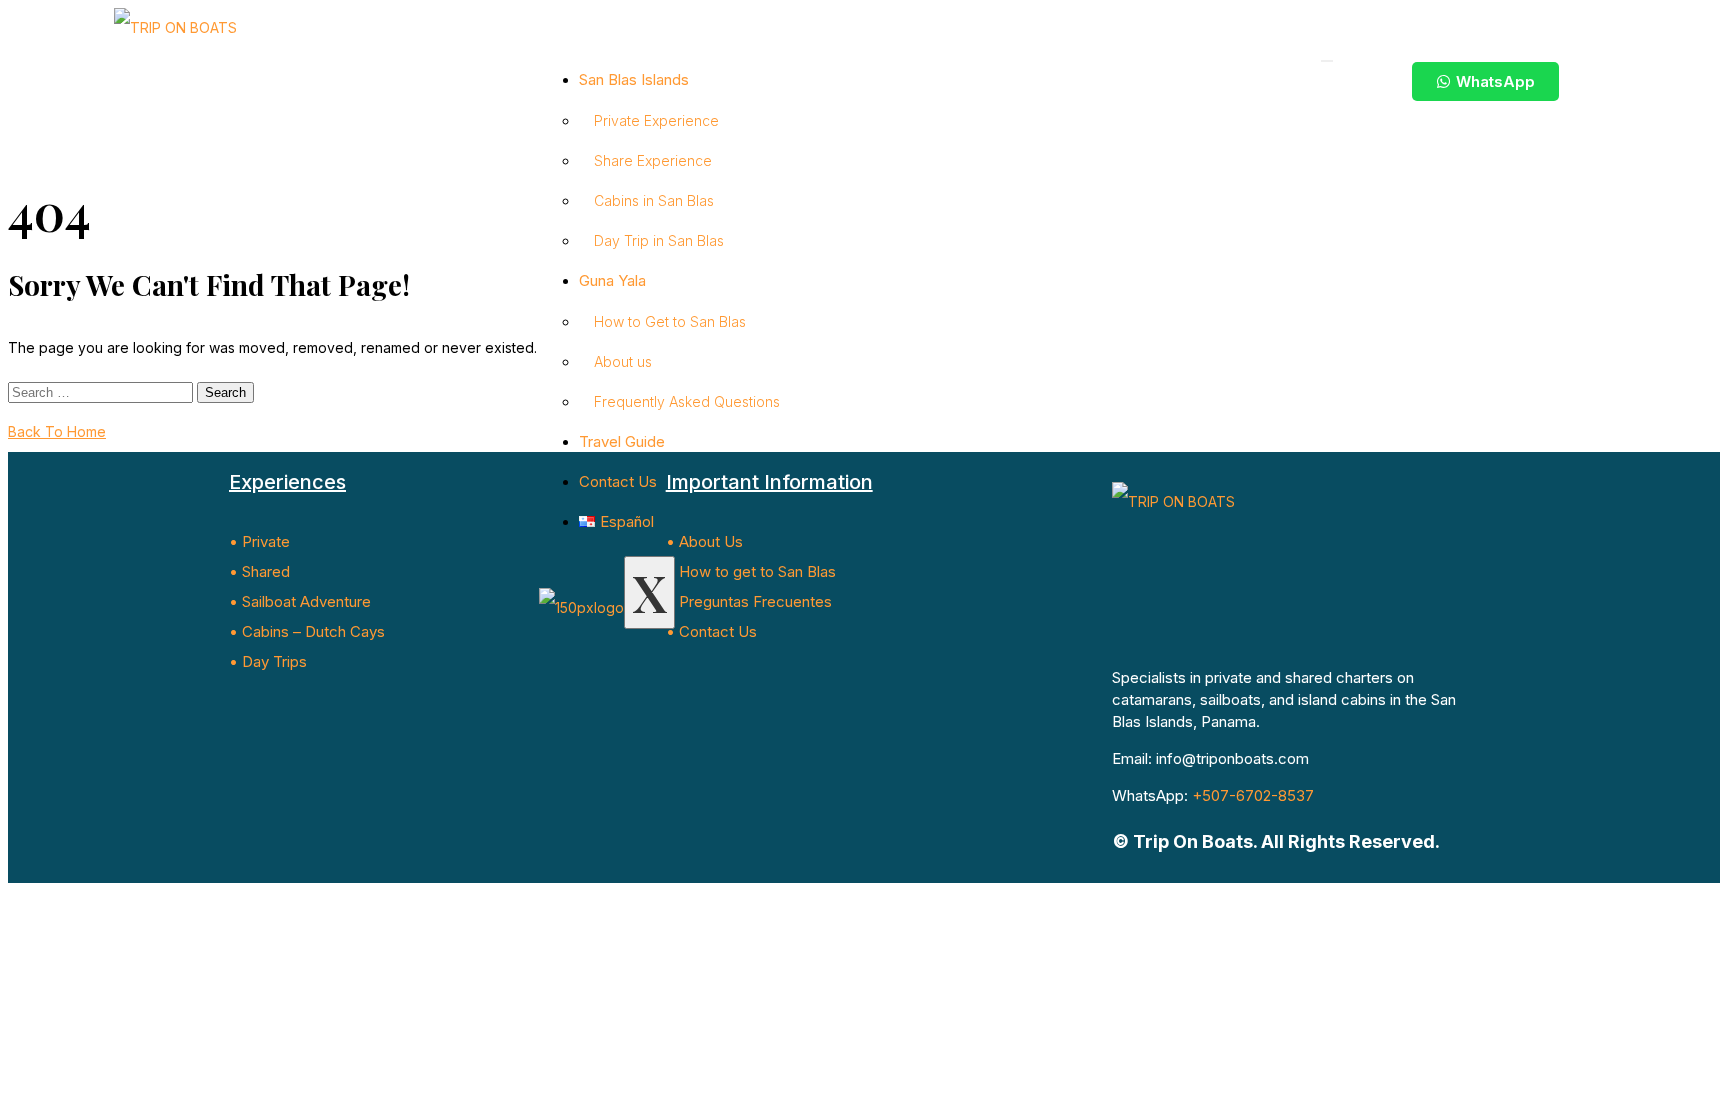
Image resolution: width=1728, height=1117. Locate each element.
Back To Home (57, 431)
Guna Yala (612, 280)
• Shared (259, 571)
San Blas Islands (634, 79)
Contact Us (618, 481)
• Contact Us (711, 631)
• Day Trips (268, 661)
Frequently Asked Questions (687, 401)
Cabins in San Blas (654, 200)
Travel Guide (622, 441)
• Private (259, 541)
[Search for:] (102, 391)
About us (623, 361)
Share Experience (653, 160)
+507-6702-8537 (1253, 795)
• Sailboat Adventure (300, 601)
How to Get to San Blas (670, 321)
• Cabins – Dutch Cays (307, 631)
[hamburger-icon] (1327, 61)
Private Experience (656, 120)
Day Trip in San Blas (659, 240)
